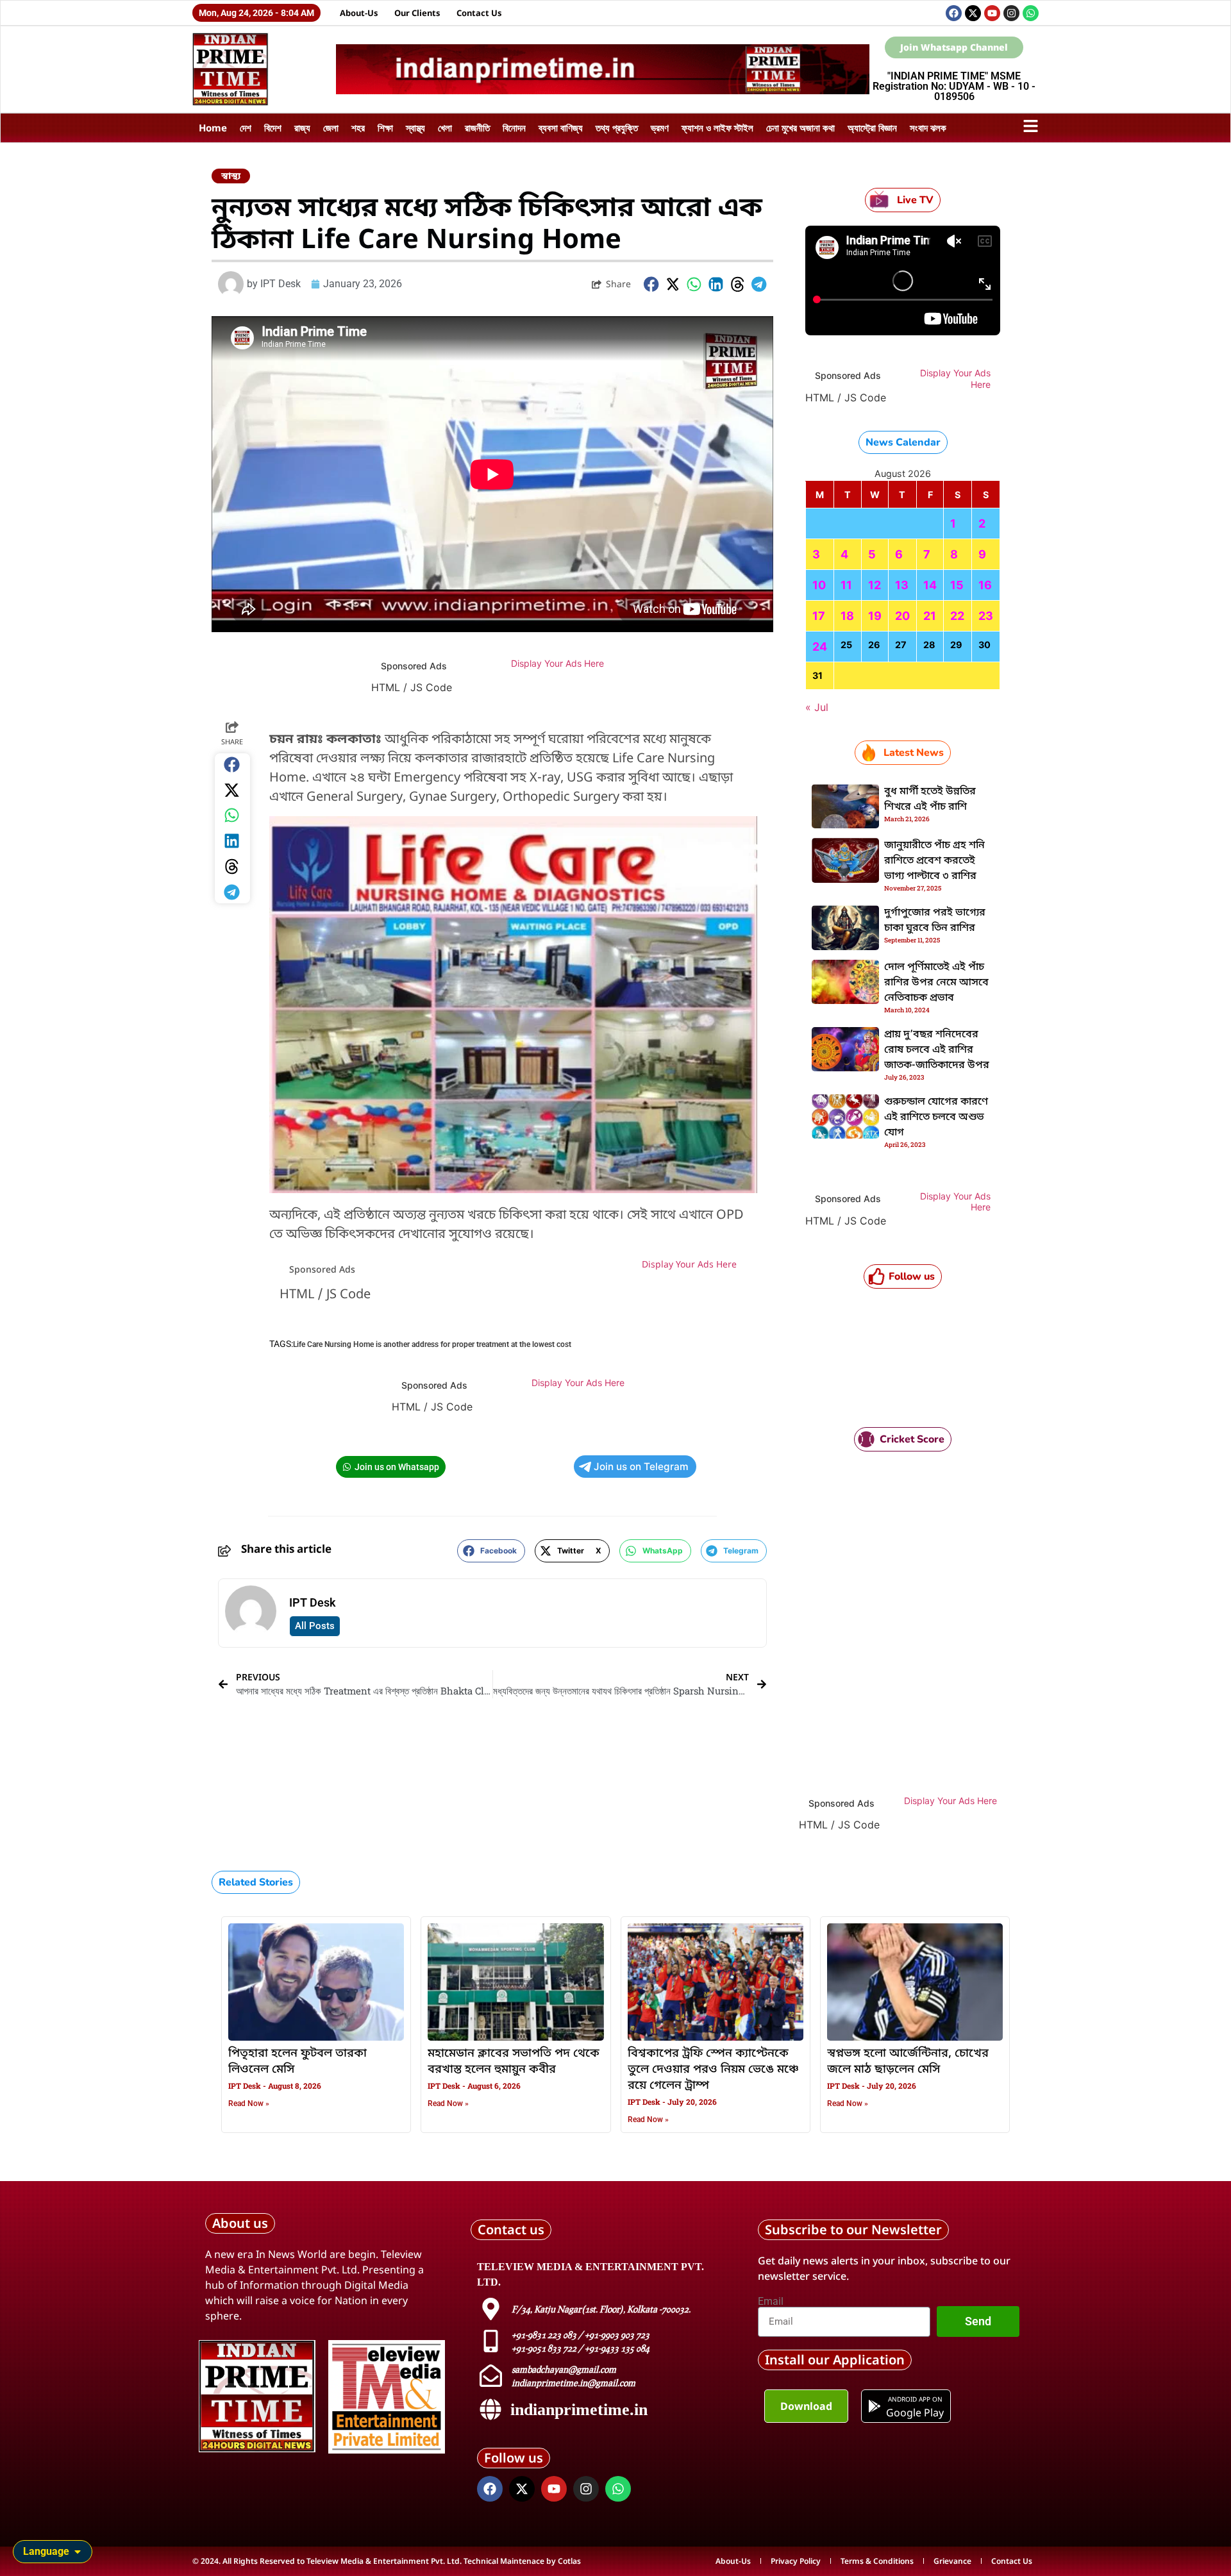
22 (957, 616)
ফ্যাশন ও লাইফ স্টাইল (717, 128)
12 (875, 585)
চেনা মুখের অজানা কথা (800, 128)
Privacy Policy (796, 2561)
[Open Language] (78, 2552)
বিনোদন (514, 128)
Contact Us (479, 13)
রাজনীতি (477, 128)
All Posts (315, 1626)
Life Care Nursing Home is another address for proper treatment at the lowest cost (432, 1344)
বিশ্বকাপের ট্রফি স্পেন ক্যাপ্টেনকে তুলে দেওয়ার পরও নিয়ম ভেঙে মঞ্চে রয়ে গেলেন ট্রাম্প (713, 2070)
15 (957, 585)
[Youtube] (992, 13)
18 (847, 616)
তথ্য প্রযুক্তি (617, 128)
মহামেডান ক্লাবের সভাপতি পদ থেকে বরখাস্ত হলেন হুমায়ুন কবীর (514, 2062)
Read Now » (249, 2103)
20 (902, 616)
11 (846, 585)
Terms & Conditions (877, 2561)
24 (820, 647)
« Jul (817, 707)
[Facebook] (954, 13)
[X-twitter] (973, 13)
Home (213, 128)
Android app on (915, 2399)
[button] (651, 284)
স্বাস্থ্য (415, 128)
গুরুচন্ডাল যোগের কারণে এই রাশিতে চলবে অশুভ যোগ (936, 1117)
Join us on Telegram (641, 1467)
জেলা (331, 128)
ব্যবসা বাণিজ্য (561, 128)
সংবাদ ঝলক (928, 128)
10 (819, 585)
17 (819, 616)
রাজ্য (302, 128)
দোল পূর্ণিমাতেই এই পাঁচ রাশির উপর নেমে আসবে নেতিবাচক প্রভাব (936, 983)
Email (771, 2302)
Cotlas (569, 2561)
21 (930, 616)
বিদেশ (273, 128)
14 (930, 585)
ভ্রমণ (660, 128)
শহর (358, 128)
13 (902, 585)
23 (986, 616)
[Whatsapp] (1031, 13)
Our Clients (417, 13)
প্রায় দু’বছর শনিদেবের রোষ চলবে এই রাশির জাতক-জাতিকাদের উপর (937, 1050)
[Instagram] (1011, 13)
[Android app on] (875, 2406)
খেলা (445, 128)
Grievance (952, 2561)
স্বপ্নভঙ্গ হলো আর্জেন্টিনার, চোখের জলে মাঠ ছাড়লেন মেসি (908, 2062)
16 (985, 585)
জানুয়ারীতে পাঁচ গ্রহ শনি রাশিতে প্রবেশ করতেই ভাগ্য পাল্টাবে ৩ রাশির (934, 861)
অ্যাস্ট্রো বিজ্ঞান (872, 128)
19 (875, 616)
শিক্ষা (385, 128)
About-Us (359, 13)
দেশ (246, 128)
